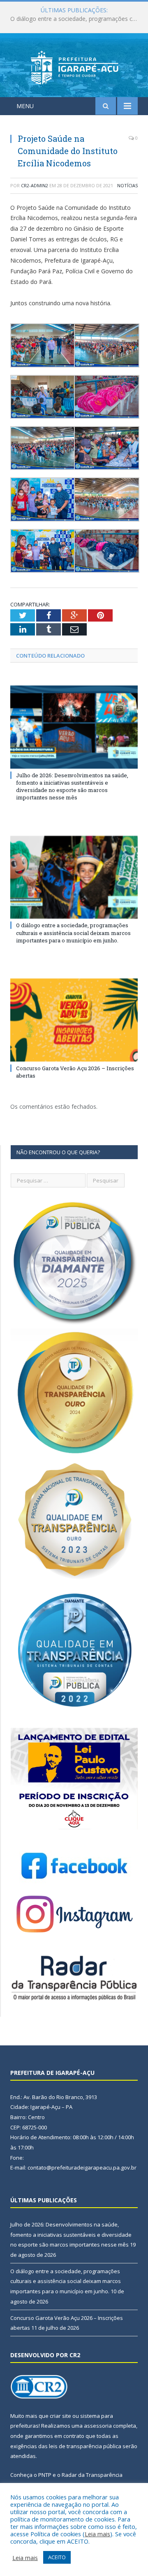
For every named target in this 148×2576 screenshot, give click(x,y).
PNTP (45, 2475)
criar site (60, 2416)
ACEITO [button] (57, 2557)
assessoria (98, 2426)
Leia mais (97, 2534)
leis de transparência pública (85, 2446)
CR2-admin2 (35, 185)
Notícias (127, 185)
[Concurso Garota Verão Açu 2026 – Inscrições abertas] (74, 1020)
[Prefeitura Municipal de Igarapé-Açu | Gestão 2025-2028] (74, 67)
